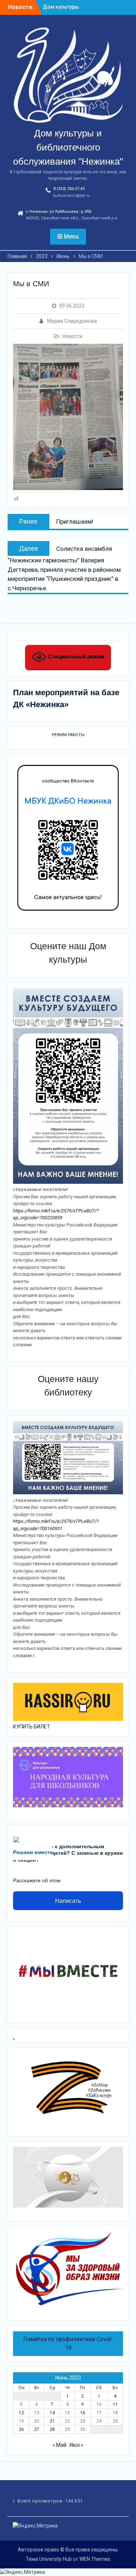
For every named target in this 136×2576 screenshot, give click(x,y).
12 (21, 2413)
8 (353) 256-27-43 (69, 189)
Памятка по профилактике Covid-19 (68, 2343)
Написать (68, 1901)
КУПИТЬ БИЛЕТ (32, 1727)
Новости (72, 336)
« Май (59, 2445)
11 (115, 2404)
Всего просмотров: (41, 2501)
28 (52, 2429)
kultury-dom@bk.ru (72, 196)
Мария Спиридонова (72, 321)
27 (37, 2429)
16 (83, 2413)
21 (52, 2421)
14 (52, 2413)
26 (21, 2429)
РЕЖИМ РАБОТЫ (68, 735)
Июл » (77, 2445)
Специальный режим (75, 656)
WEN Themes (95, 2559)
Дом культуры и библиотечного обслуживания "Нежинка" (68, 147)
